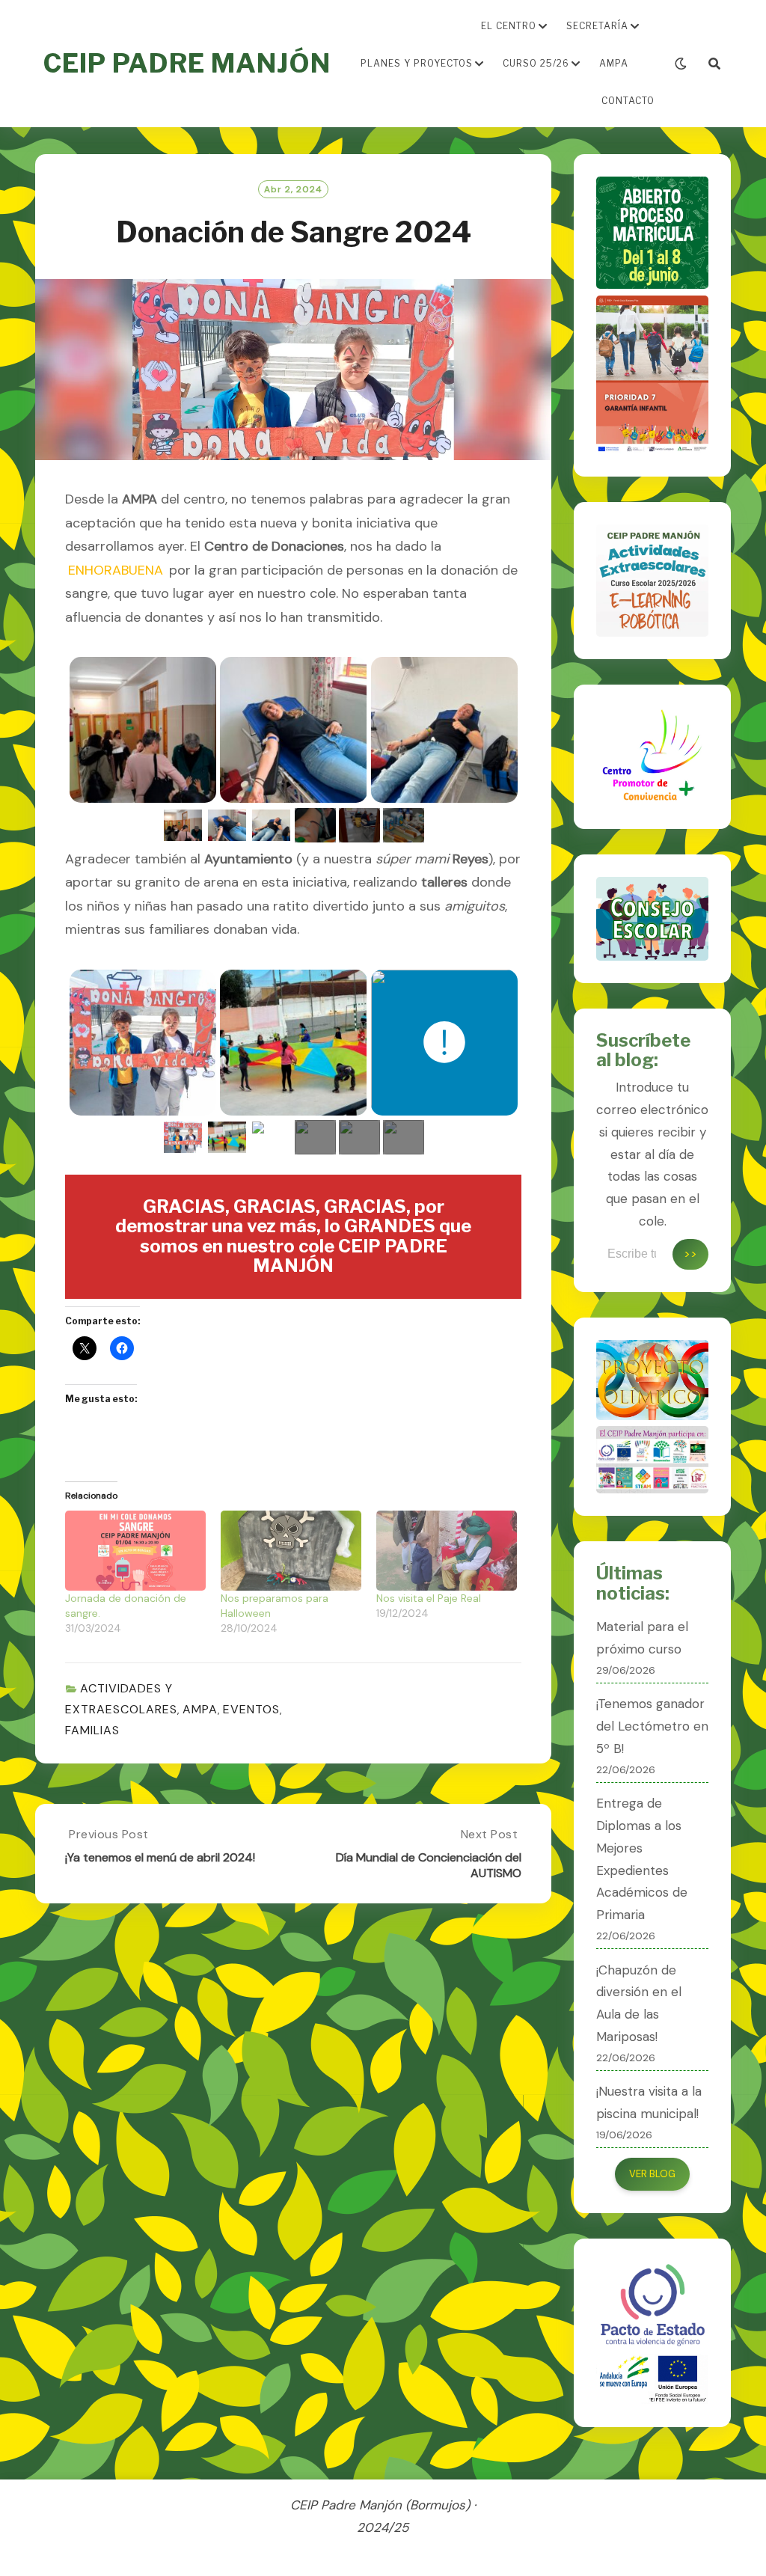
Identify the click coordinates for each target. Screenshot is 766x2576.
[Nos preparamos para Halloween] (291, 1551)
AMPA (614, 63)
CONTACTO (628, 101)
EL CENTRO (509, 26)
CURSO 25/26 (536, 63)
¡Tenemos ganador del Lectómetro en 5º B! (652, 1726)
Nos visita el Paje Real (429, 1598)
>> (690, 1254)
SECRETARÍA (597, 26)
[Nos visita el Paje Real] (447, 1551)
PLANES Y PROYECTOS (417, 63)
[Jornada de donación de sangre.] (135, 1551)
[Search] (714, 64)
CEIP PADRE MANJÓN (187, 63)
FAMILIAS (92, 1730)
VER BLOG (652, 2174)
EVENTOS (251, 1709)
